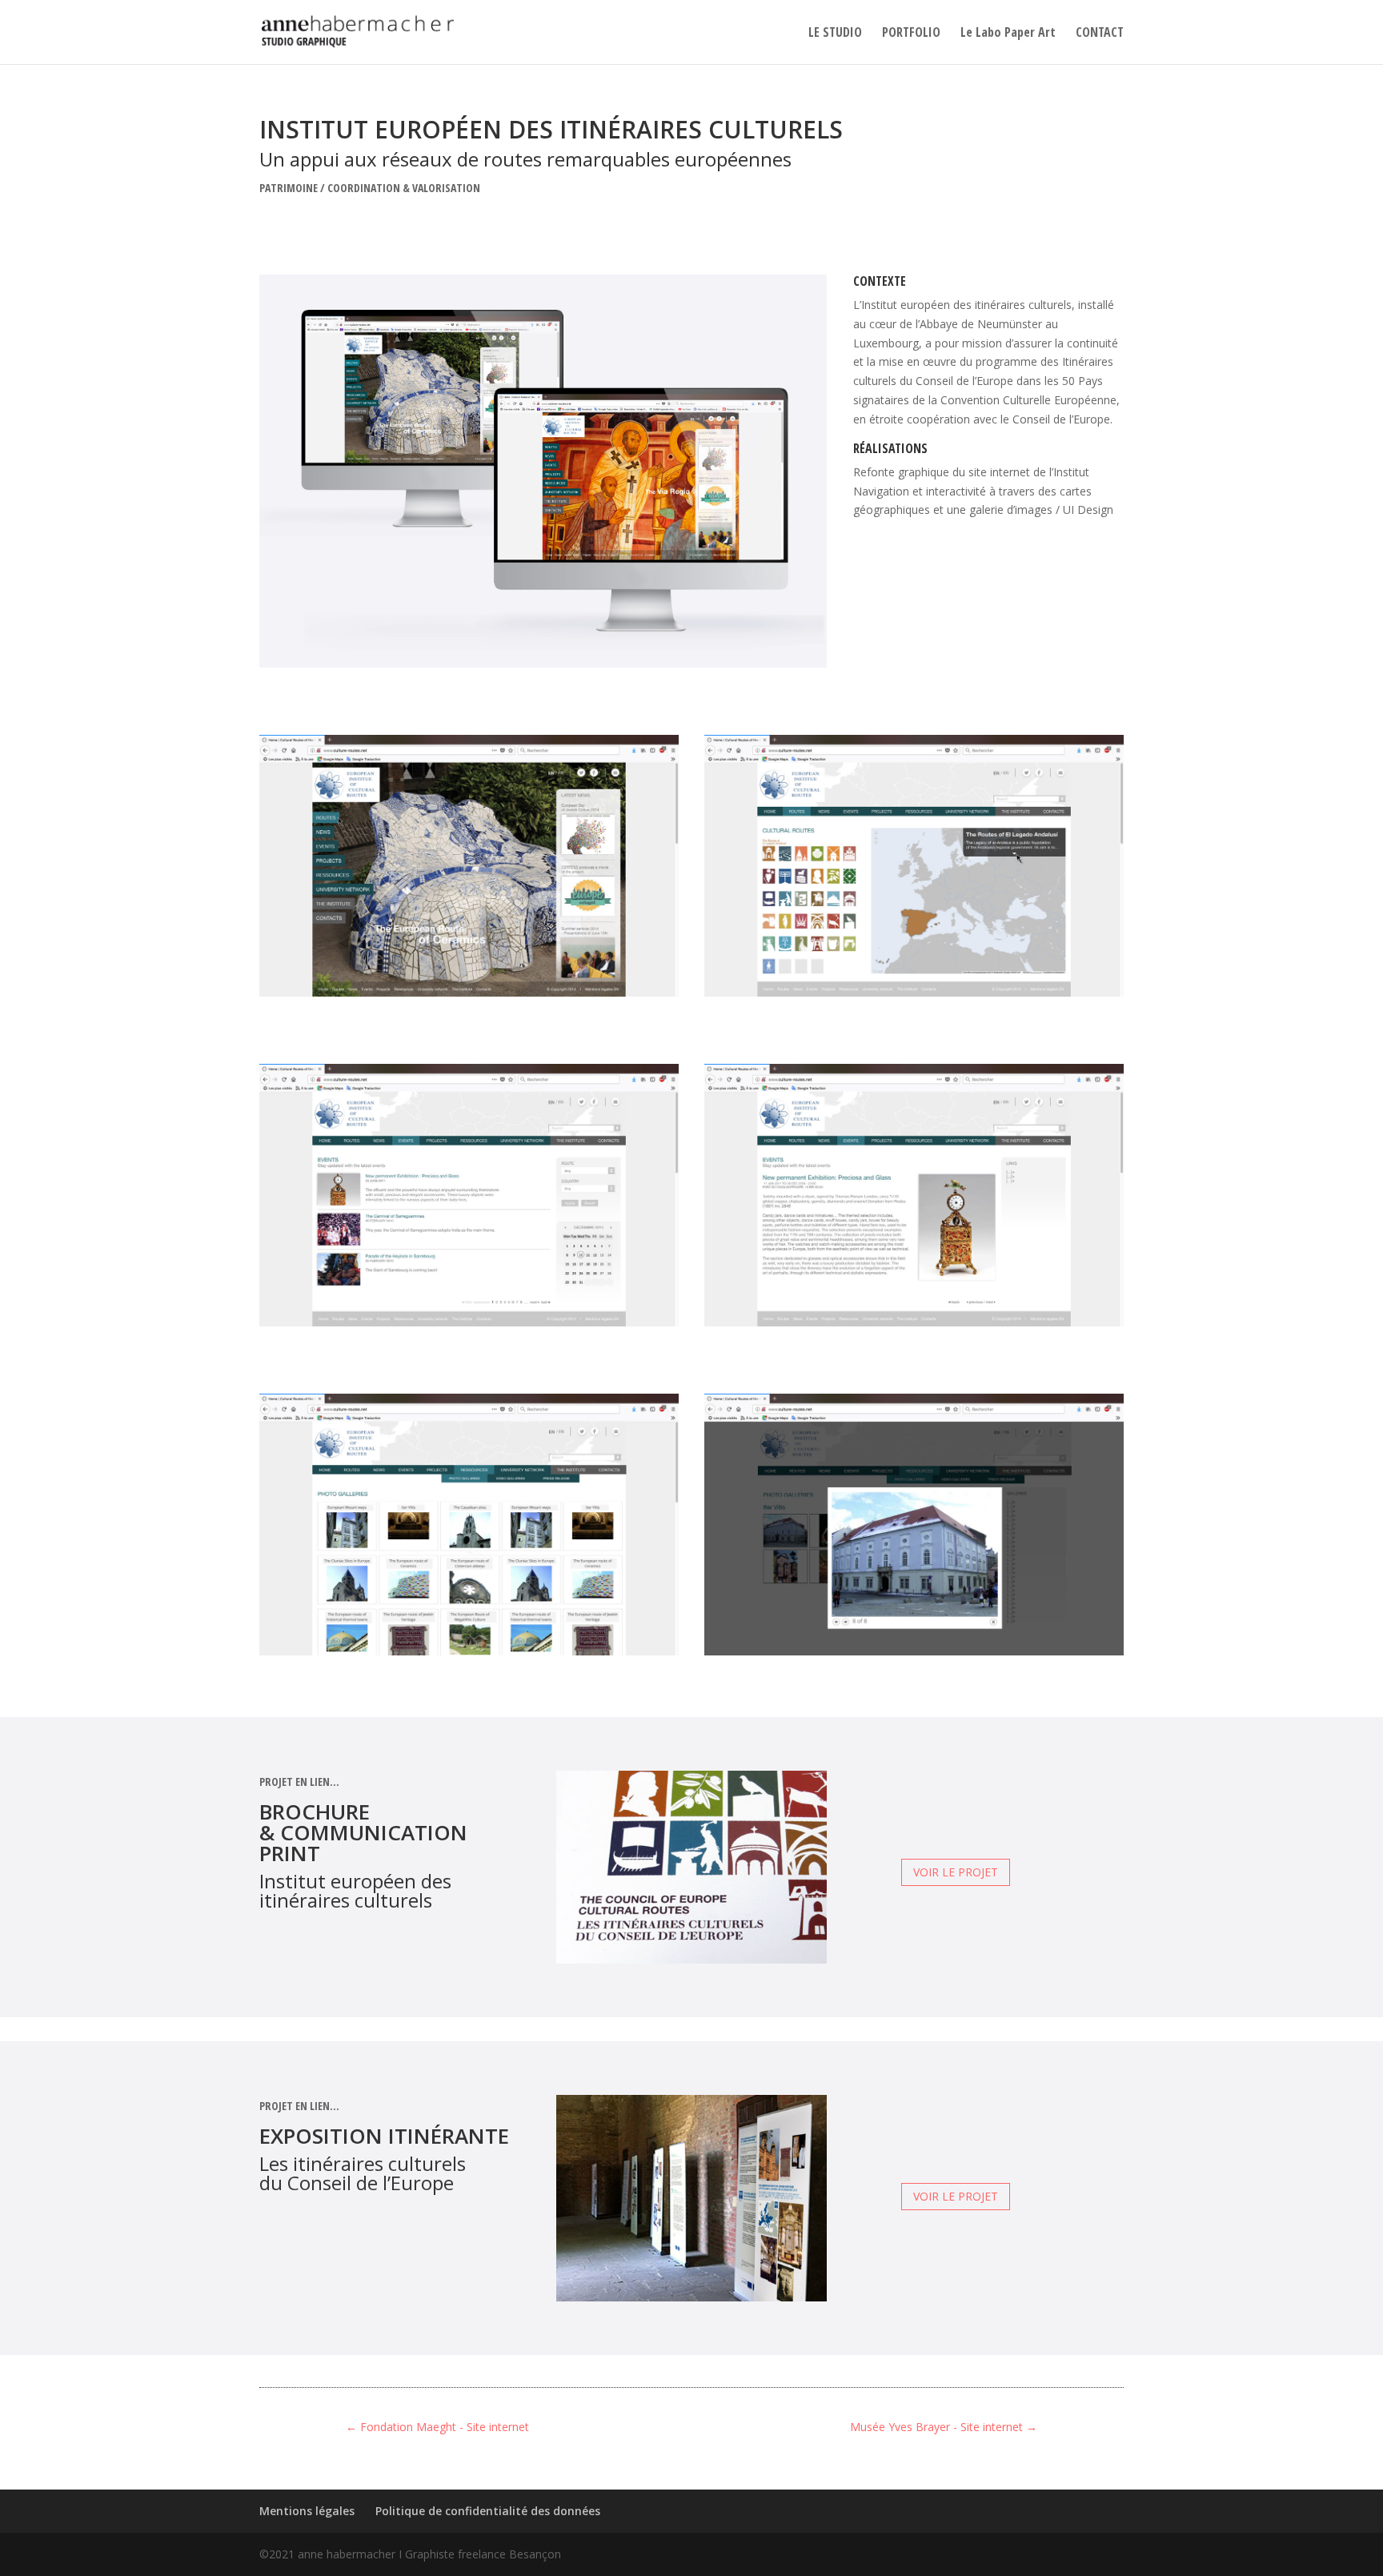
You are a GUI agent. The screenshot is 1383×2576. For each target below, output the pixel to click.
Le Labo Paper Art (1008, 34)
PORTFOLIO (911, 34)
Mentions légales (307, 2511)
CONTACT (1100, 34)
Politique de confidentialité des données (488, 2511)
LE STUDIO (835, 34)
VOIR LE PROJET (956, 1872)
